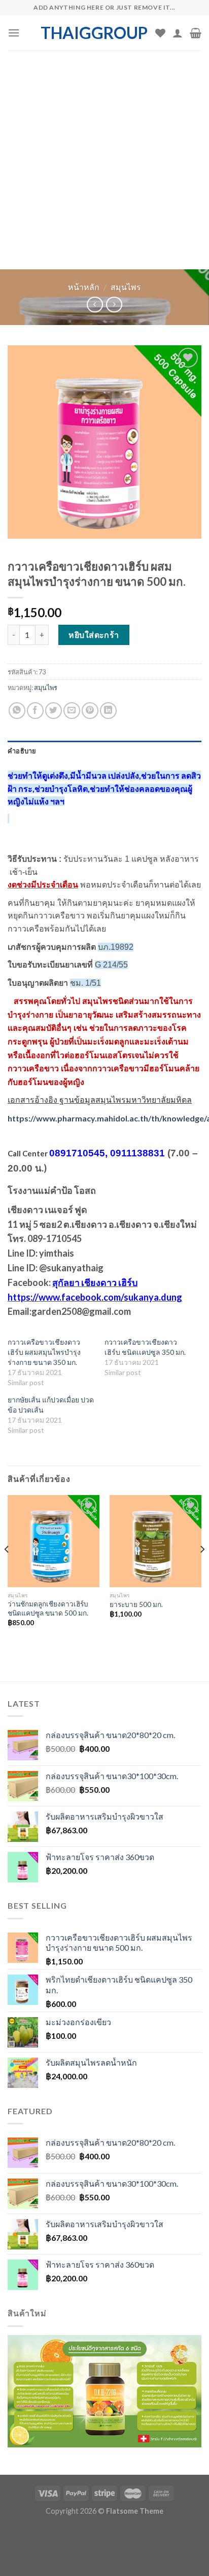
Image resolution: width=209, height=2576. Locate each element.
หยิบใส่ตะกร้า (94, 635)
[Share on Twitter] (54, 711)
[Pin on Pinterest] (90, 711)
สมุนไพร (126, 287)
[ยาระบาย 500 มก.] (155, 1541)
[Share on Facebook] (35, 711)
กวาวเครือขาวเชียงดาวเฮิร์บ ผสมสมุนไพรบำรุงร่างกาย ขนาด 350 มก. (44, 1352)
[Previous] (7, 1569)
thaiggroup (94, 33)
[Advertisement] (104, 160)
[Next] (202, 1569)
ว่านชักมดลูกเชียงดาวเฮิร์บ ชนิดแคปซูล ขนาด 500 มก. (48, 1608)
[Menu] (14, 33)
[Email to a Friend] (72, 711)
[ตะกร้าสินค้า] (196, 33)
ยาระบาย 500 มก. (136, 1604)
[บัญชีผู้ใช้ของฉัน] (178, 33)
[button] (104, 2399)
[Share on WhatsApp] (17, 711)
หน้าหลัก (84, 287)
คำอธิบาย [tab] (22, 751)
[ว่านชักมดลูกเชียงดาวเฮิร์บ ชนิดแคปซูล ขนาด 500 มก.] (54, 1541)
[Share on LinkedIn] (108, 711)
